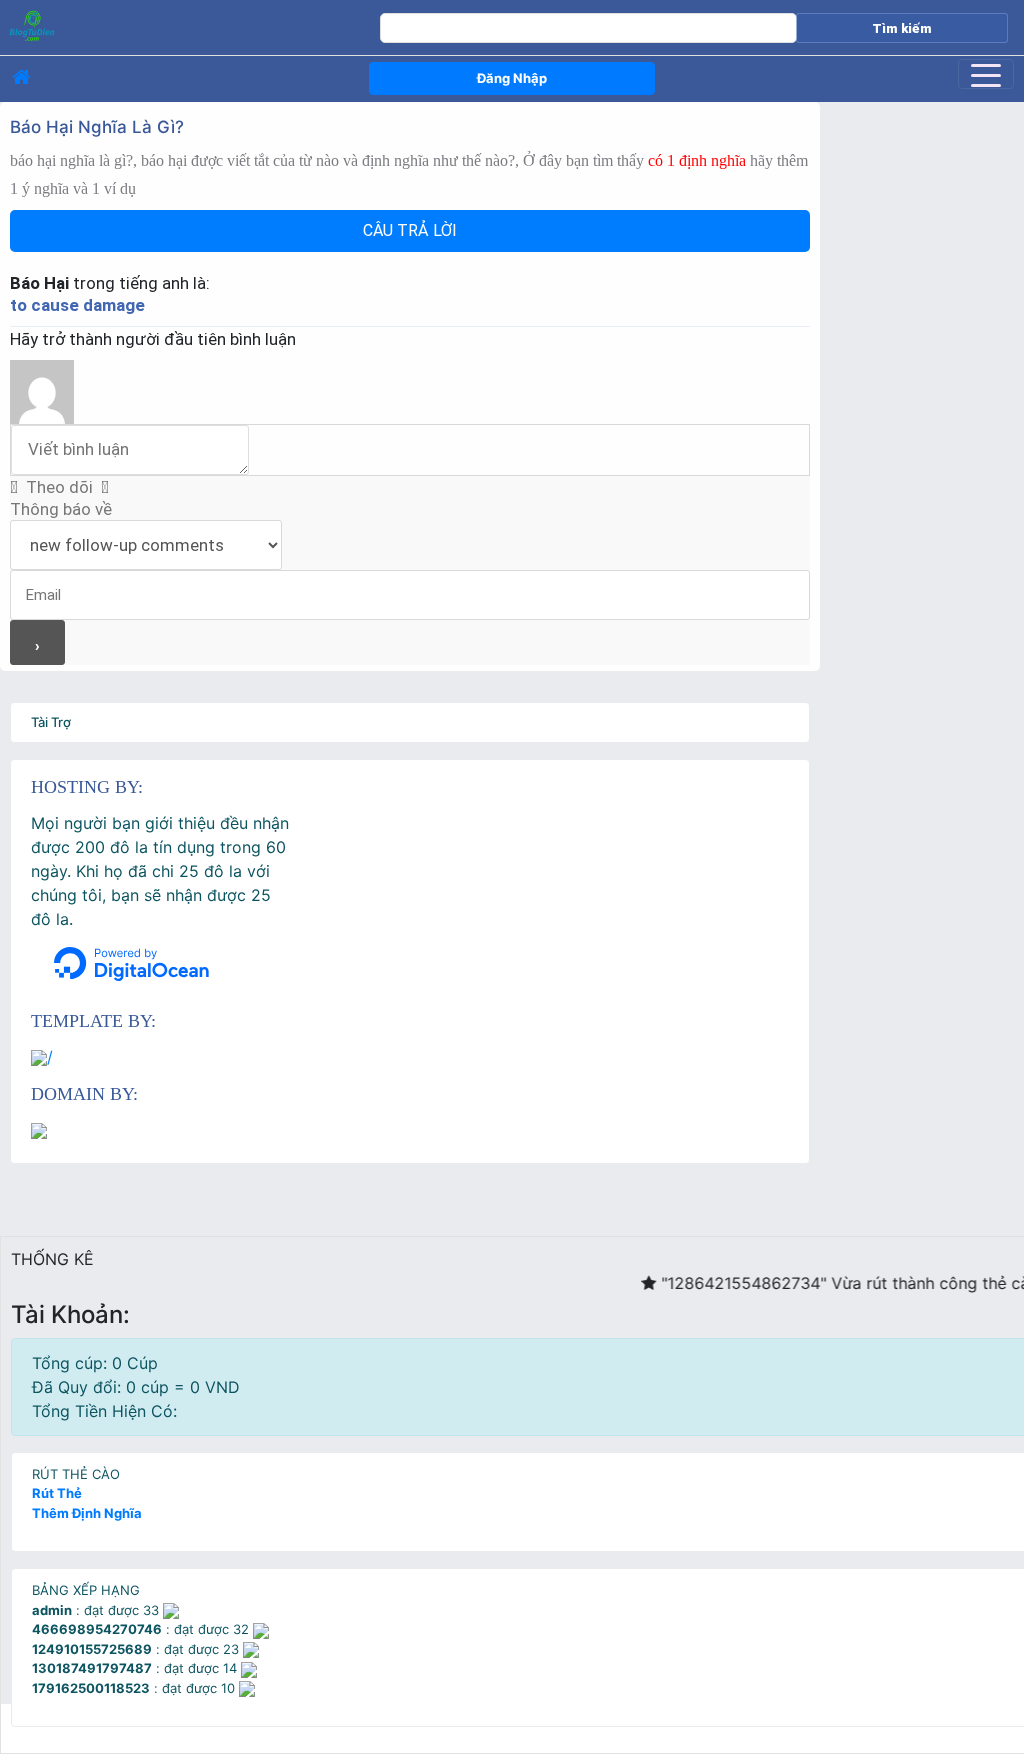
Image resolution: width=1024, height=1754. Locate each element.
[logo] (158, 25)
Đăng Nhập (512, 78)
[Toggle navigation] (986, 74)
